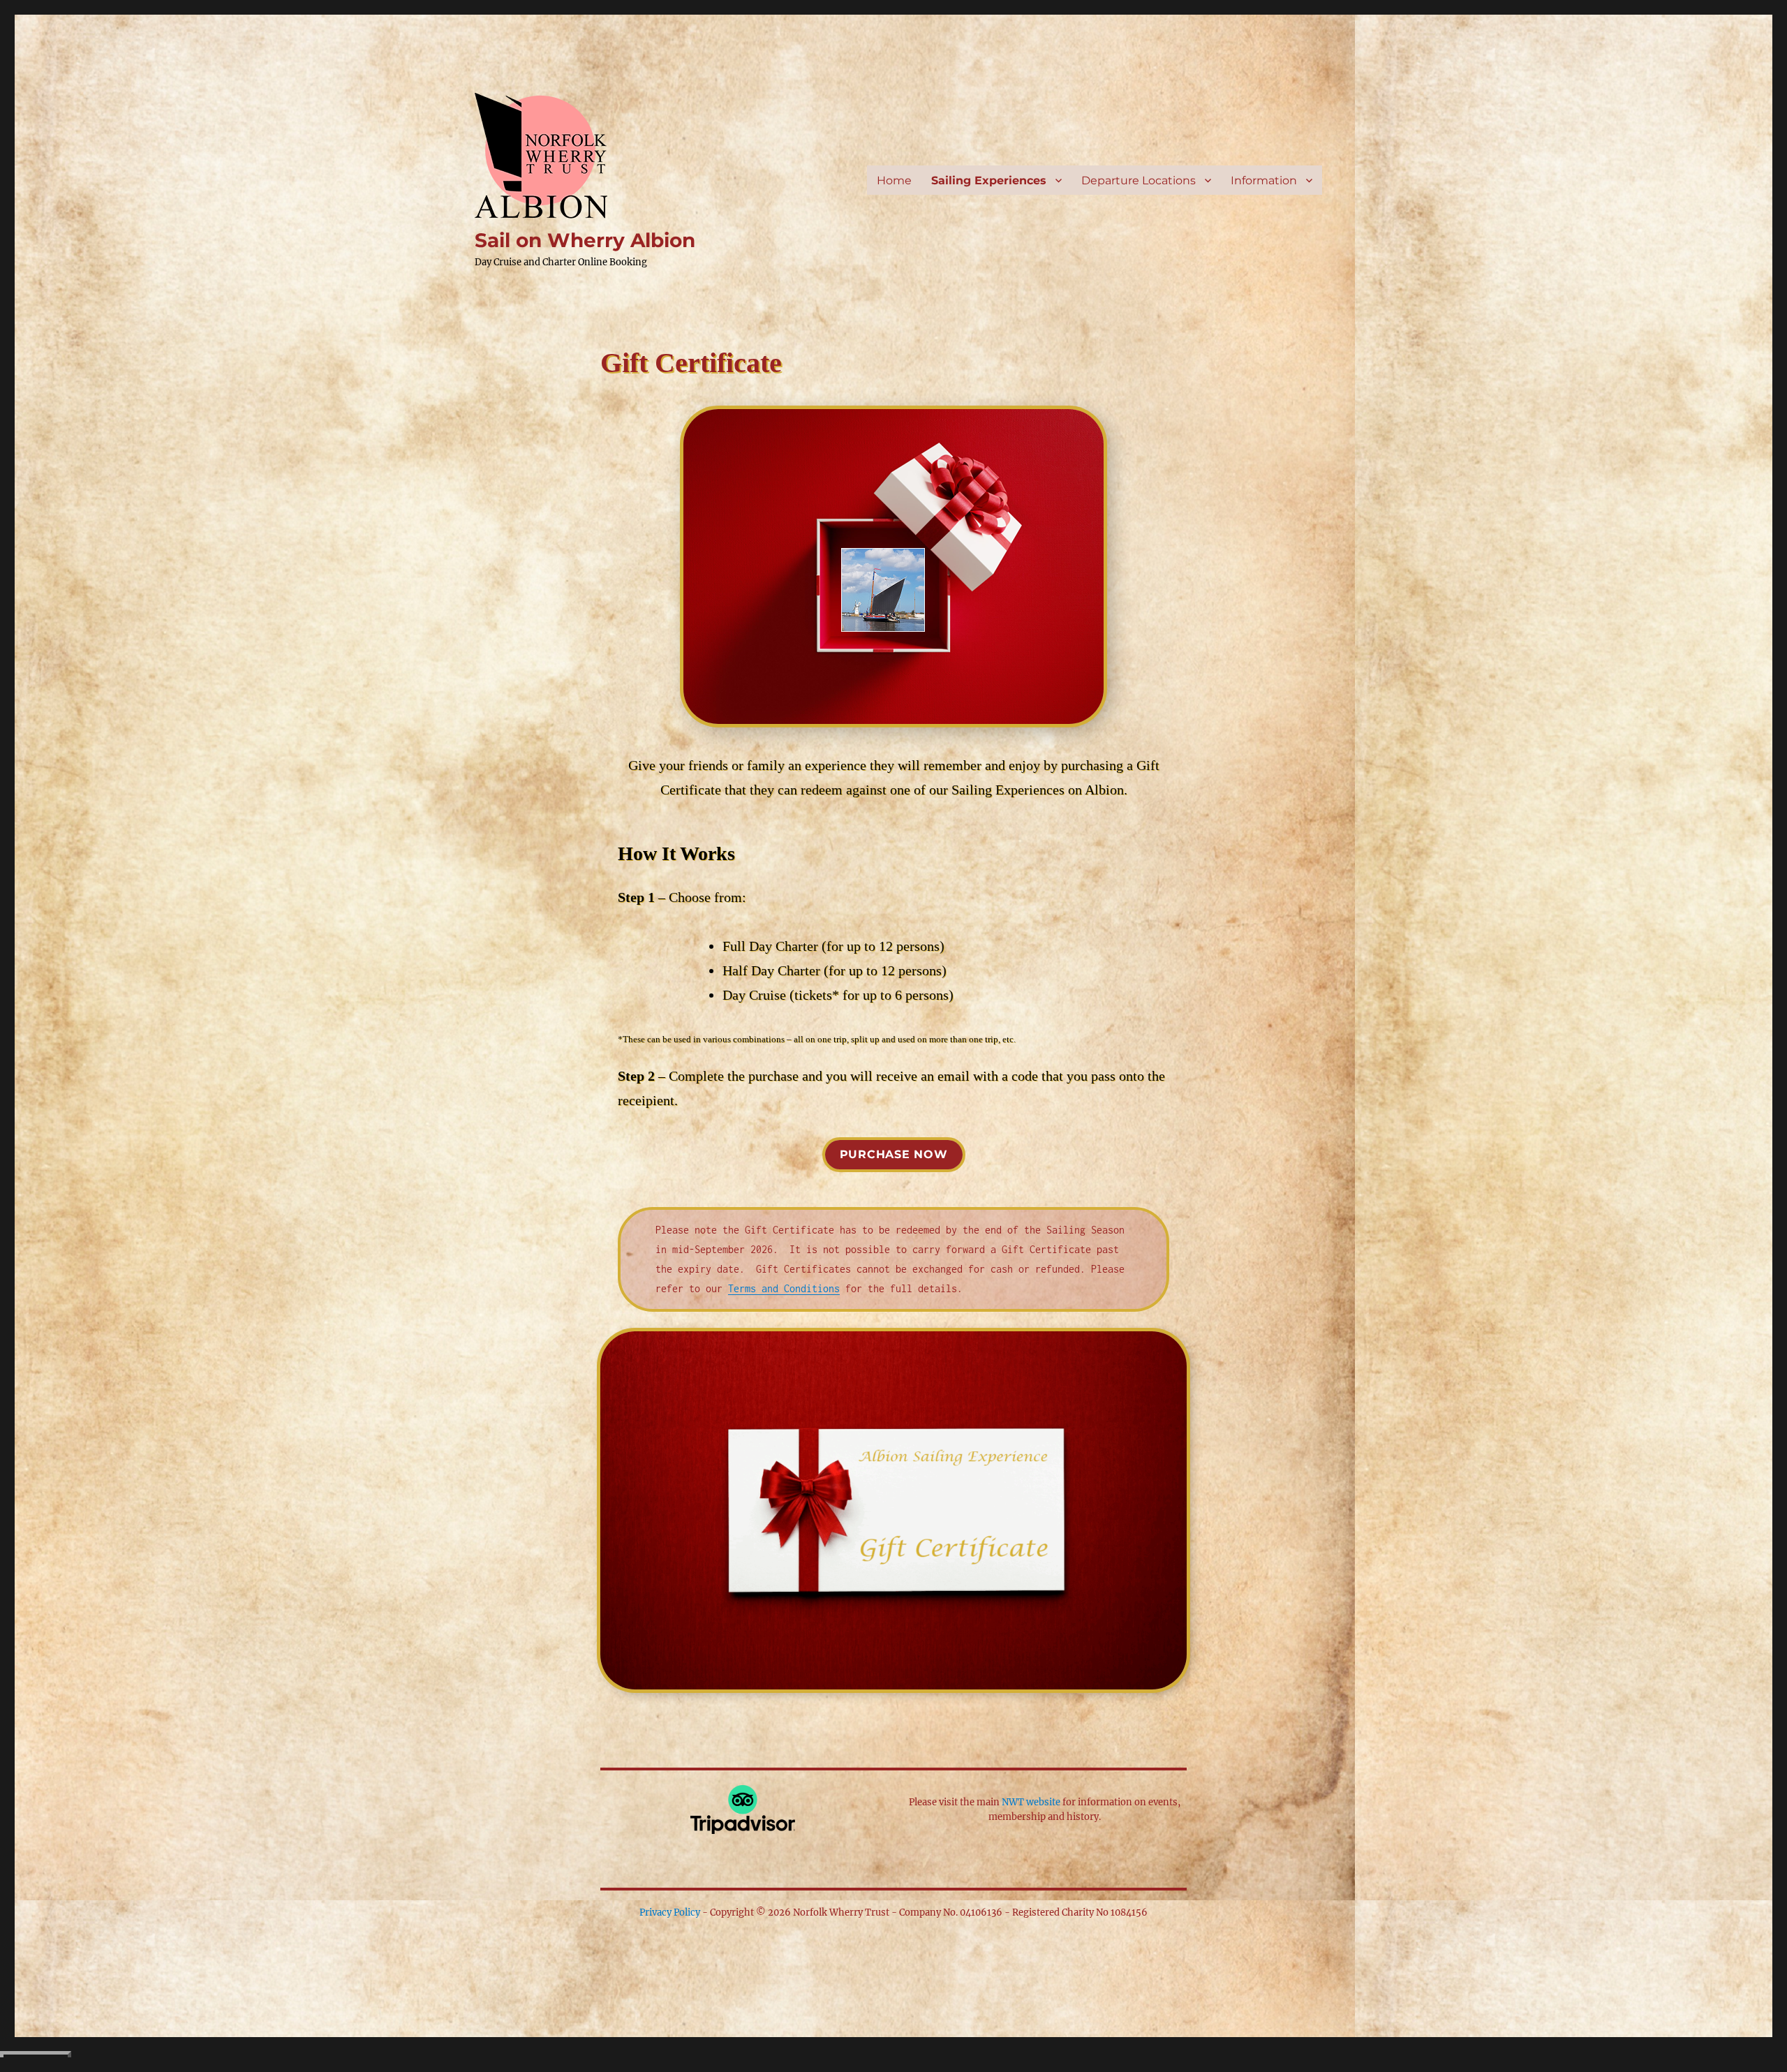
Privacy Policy (670, 1912)
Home (894, 180)
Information (1264, 180)
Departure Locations (1139, 180)
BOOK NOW (36, 2062)
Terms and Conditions (784, 1288)
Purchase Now (894, 1154)
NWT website (1031, 1802)
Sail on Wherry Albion (585, 240)
